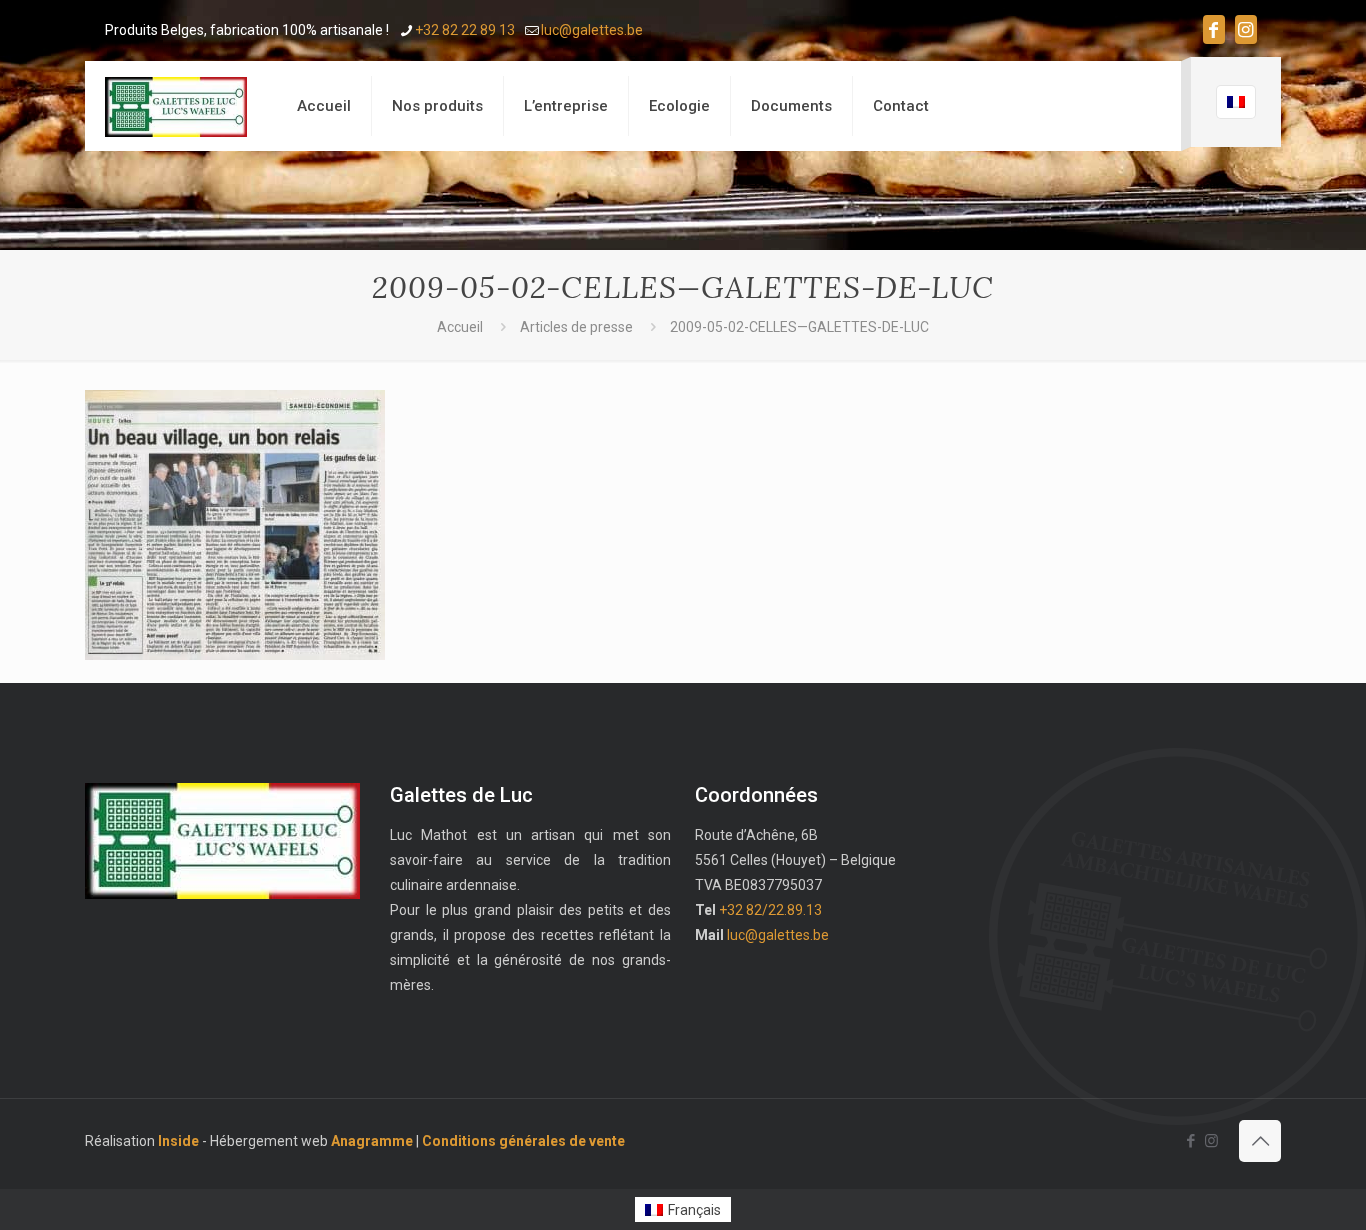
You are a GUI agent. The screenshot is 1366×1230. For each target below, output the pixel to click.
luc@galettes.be (592, 30)
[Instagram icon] (1246, 29)
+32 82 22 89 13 (465, 30)
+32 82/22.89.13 (770, 910)
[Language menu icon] (1236, 102)
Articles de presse (576, 327)
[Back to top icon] (1260, 1141)
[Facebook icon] (1214, 29)
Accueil (460, 327)
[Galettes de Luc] (176, 106)
